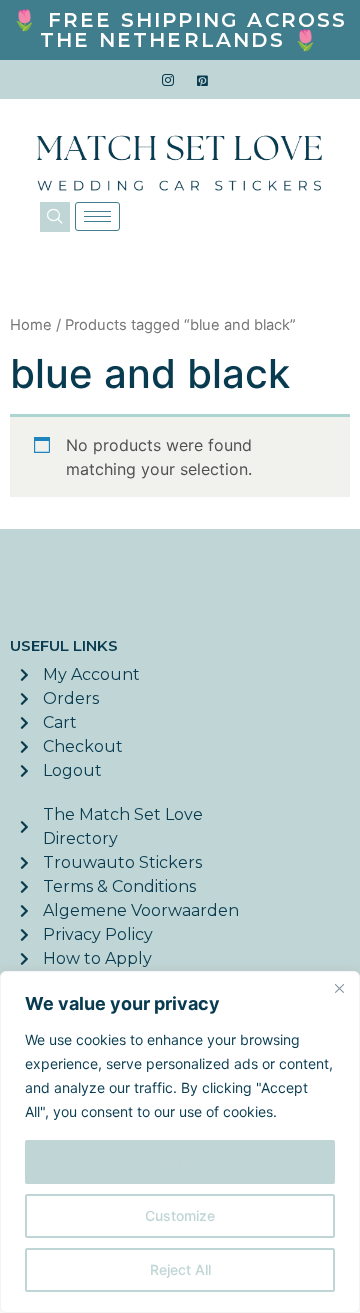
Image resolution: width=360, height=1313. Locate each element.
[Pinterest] (203, 80)
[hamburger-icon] (97, 216)
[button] (55, 217)
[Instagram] (168, 80)
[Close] (339, 988)
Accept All (180, 1161)
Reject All (180, 1269)
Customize (180, 1215)
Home (31, 325)
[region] (180, 1142)
